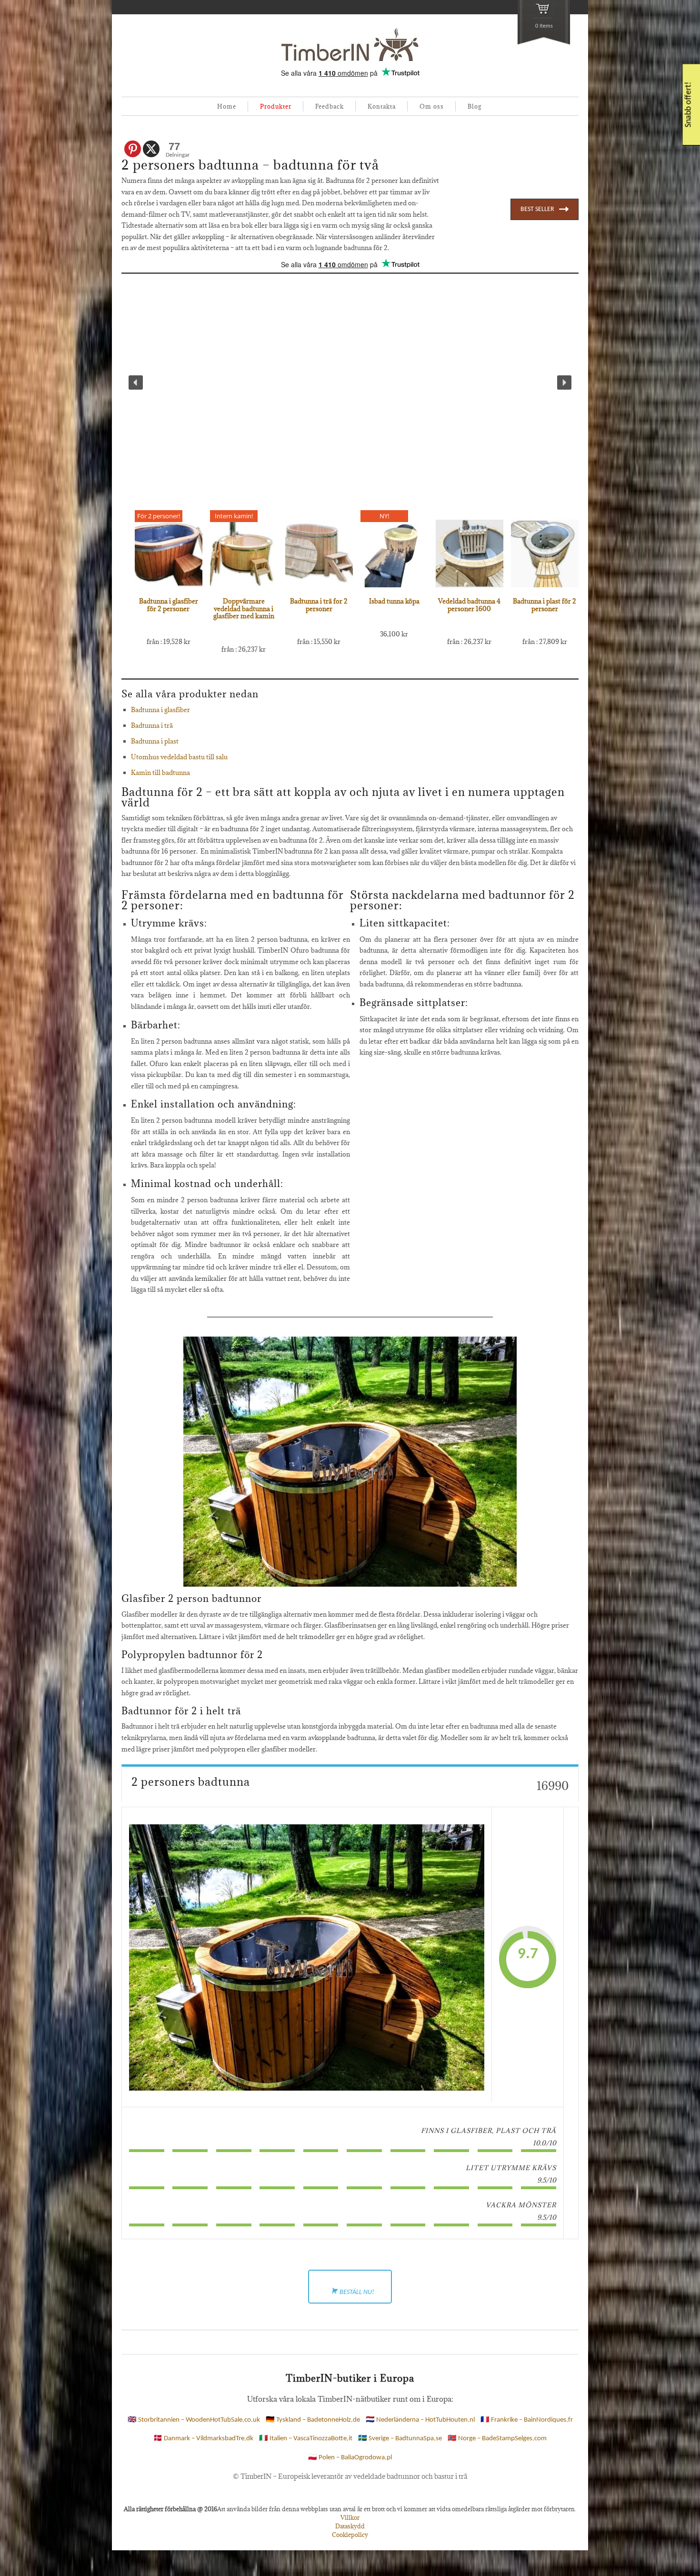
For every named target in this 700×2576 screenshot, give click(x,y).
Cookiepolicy (350, 2535)
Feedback (330, 106)
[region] (350, 383)
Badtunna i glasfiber (160, 710)
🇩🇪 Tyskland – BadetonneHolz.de (313, 2420)
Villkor (350, 2517)
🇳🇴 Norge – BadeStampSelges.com (497, 2439)
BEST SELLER (537, 209)
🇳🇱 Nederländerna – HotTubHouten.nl (420, 2420)
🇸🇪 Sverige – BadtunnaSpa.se (400, 2439)
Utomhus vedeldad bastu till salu (179, 757)
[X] (151, 149)
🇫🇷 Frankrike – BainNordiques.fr (527, 2420)
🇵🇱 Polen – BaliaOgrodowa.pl (350, 2458)
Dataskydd (350, 2526)
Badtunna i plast (155, 741)
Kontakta (382, 106)
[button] (136, 382)
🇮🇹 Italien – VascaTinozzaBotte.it (306, 2439)
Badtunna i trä (152, 725)
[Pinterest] (133, 149)
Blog (475, 106)
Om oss (432, 106)
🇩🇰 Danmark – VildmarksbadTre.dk (203, 2439)
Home (227, 106)
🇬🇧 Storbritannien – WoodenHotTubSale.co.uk (194, 2420)
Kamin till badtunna (160, 773)
